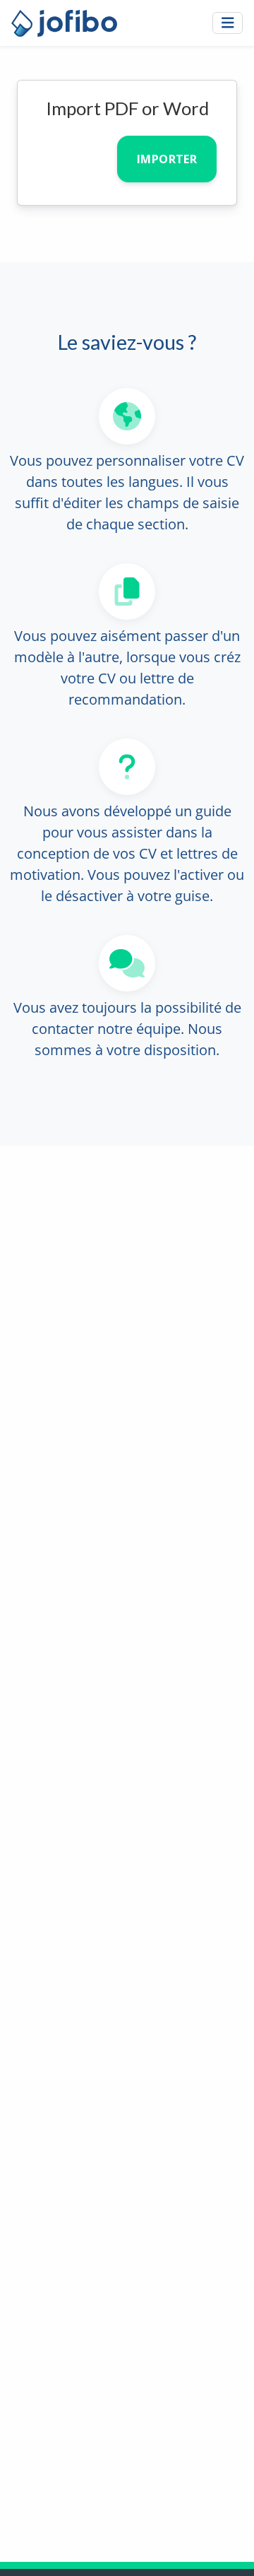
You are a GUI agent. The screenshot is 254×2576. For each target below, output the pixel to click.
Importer (167, 159)
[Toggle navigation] (228, 23)
